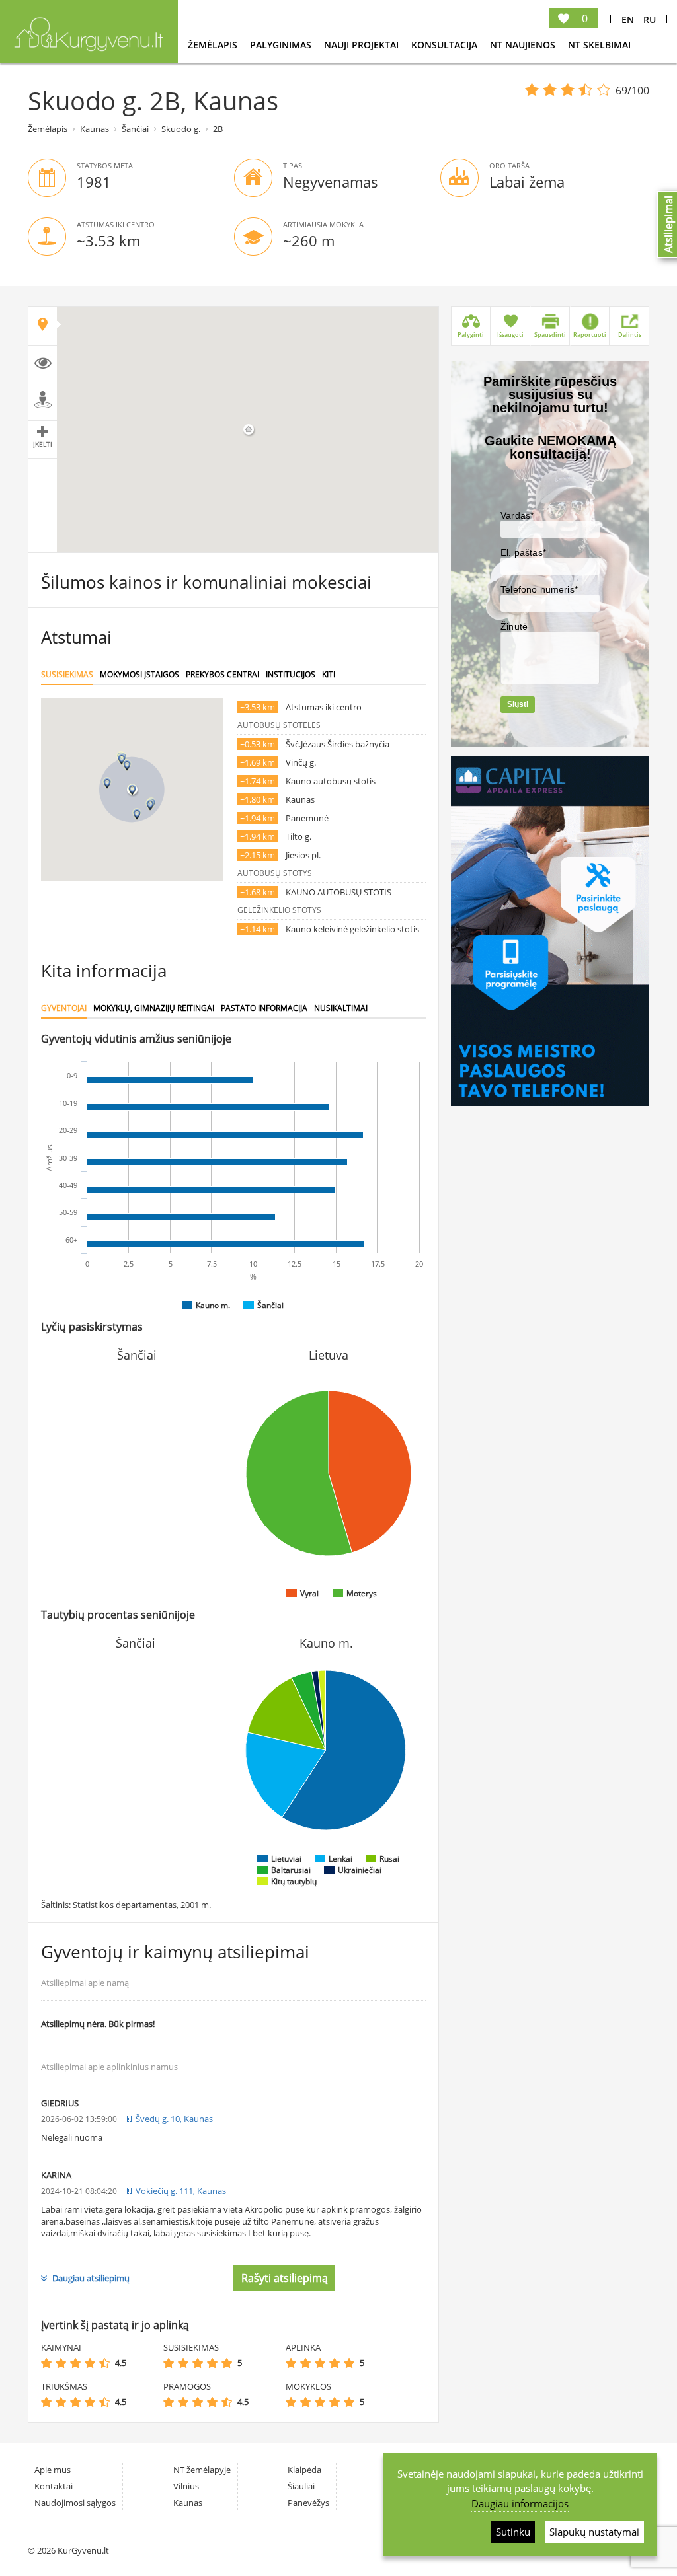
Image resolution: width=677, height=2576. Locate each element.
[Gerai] (90, 2363)
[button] (132, 790)
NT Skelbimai (599, 45)
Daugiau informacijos (520, 2503)
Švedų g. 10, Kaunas (174, 2119)
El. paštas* (523, 552)
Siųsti (518, 704)
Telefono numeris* (539, 589)
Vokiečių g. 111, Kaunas (181, 2191)
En (628, 19)
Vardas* (517, 515)
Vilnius (186, 2486)
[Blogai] (61, 2363)
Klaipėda (304, 2470)
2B (218, 129)
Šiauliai (301, 2486)
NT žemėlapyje (202, 2470)
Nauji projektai (363, 45)
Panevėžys (308, 2503)
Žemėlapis (214, 45)
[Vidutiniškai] (75, 2363)
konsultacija (446, 45)
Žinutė (514, 626)
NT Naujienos (524, 45)
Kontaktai (54, 2486)
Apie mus (53, 2470)
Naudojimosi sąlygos (75, 2503)
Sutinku (513, 2532)
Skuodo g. (181, 129)
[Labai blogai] (46, 2363)
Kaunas (95, 129)
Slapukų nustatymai (594, 2532)
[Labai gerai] (104, 2363)
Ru (650, 19)
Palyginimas (282, 45)
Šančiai (135, 129)
